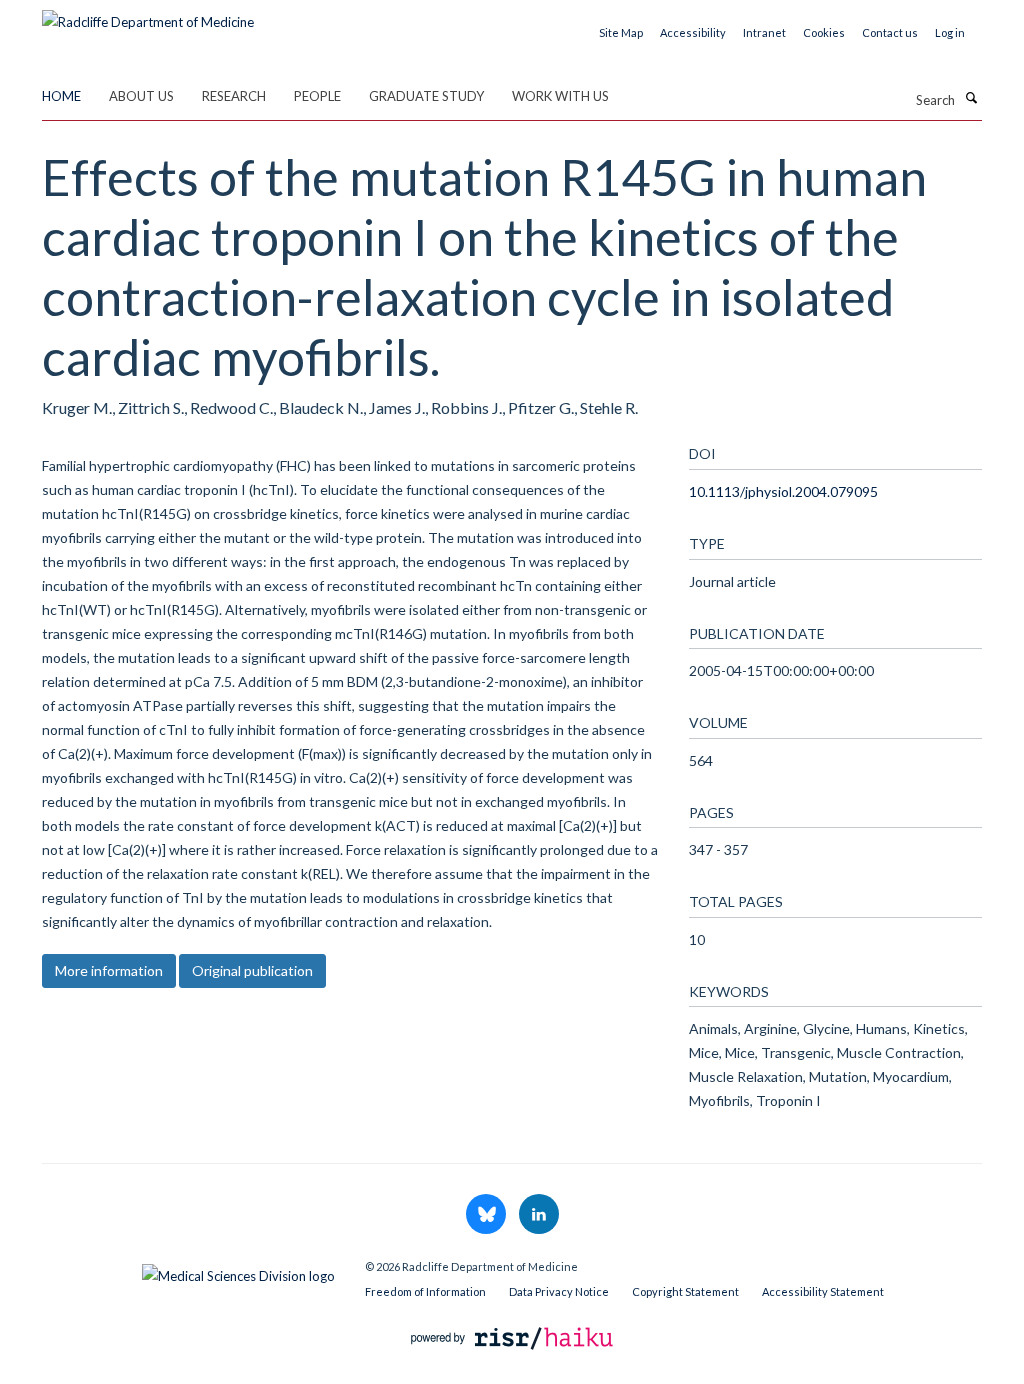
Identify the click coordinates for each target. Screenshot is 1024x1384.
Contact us (890, 32)
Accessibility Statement (823, 1291)
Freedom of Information (425, 1291)
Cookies (824, 32)
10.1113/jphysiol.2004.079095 (783, 491)
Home (61, 96)
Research (234, 96)
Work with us (560, 96)
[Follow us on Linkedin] (539, 1215)
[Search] (971, 98)
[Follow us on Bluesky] (487, 1215)
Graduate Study (426, 96)
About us (141, 96)
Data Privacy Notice (559, 1291)
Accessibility (693, 32)
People (317, 96)
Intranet (764, 32)
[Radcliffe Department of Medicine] (148, 15)
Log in (950, 32)
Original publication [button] (252, 970)
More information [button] (109, 970)
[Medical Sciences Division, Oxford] (188, 1271)
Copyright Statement (685, 1291)
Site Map (621, 32)
